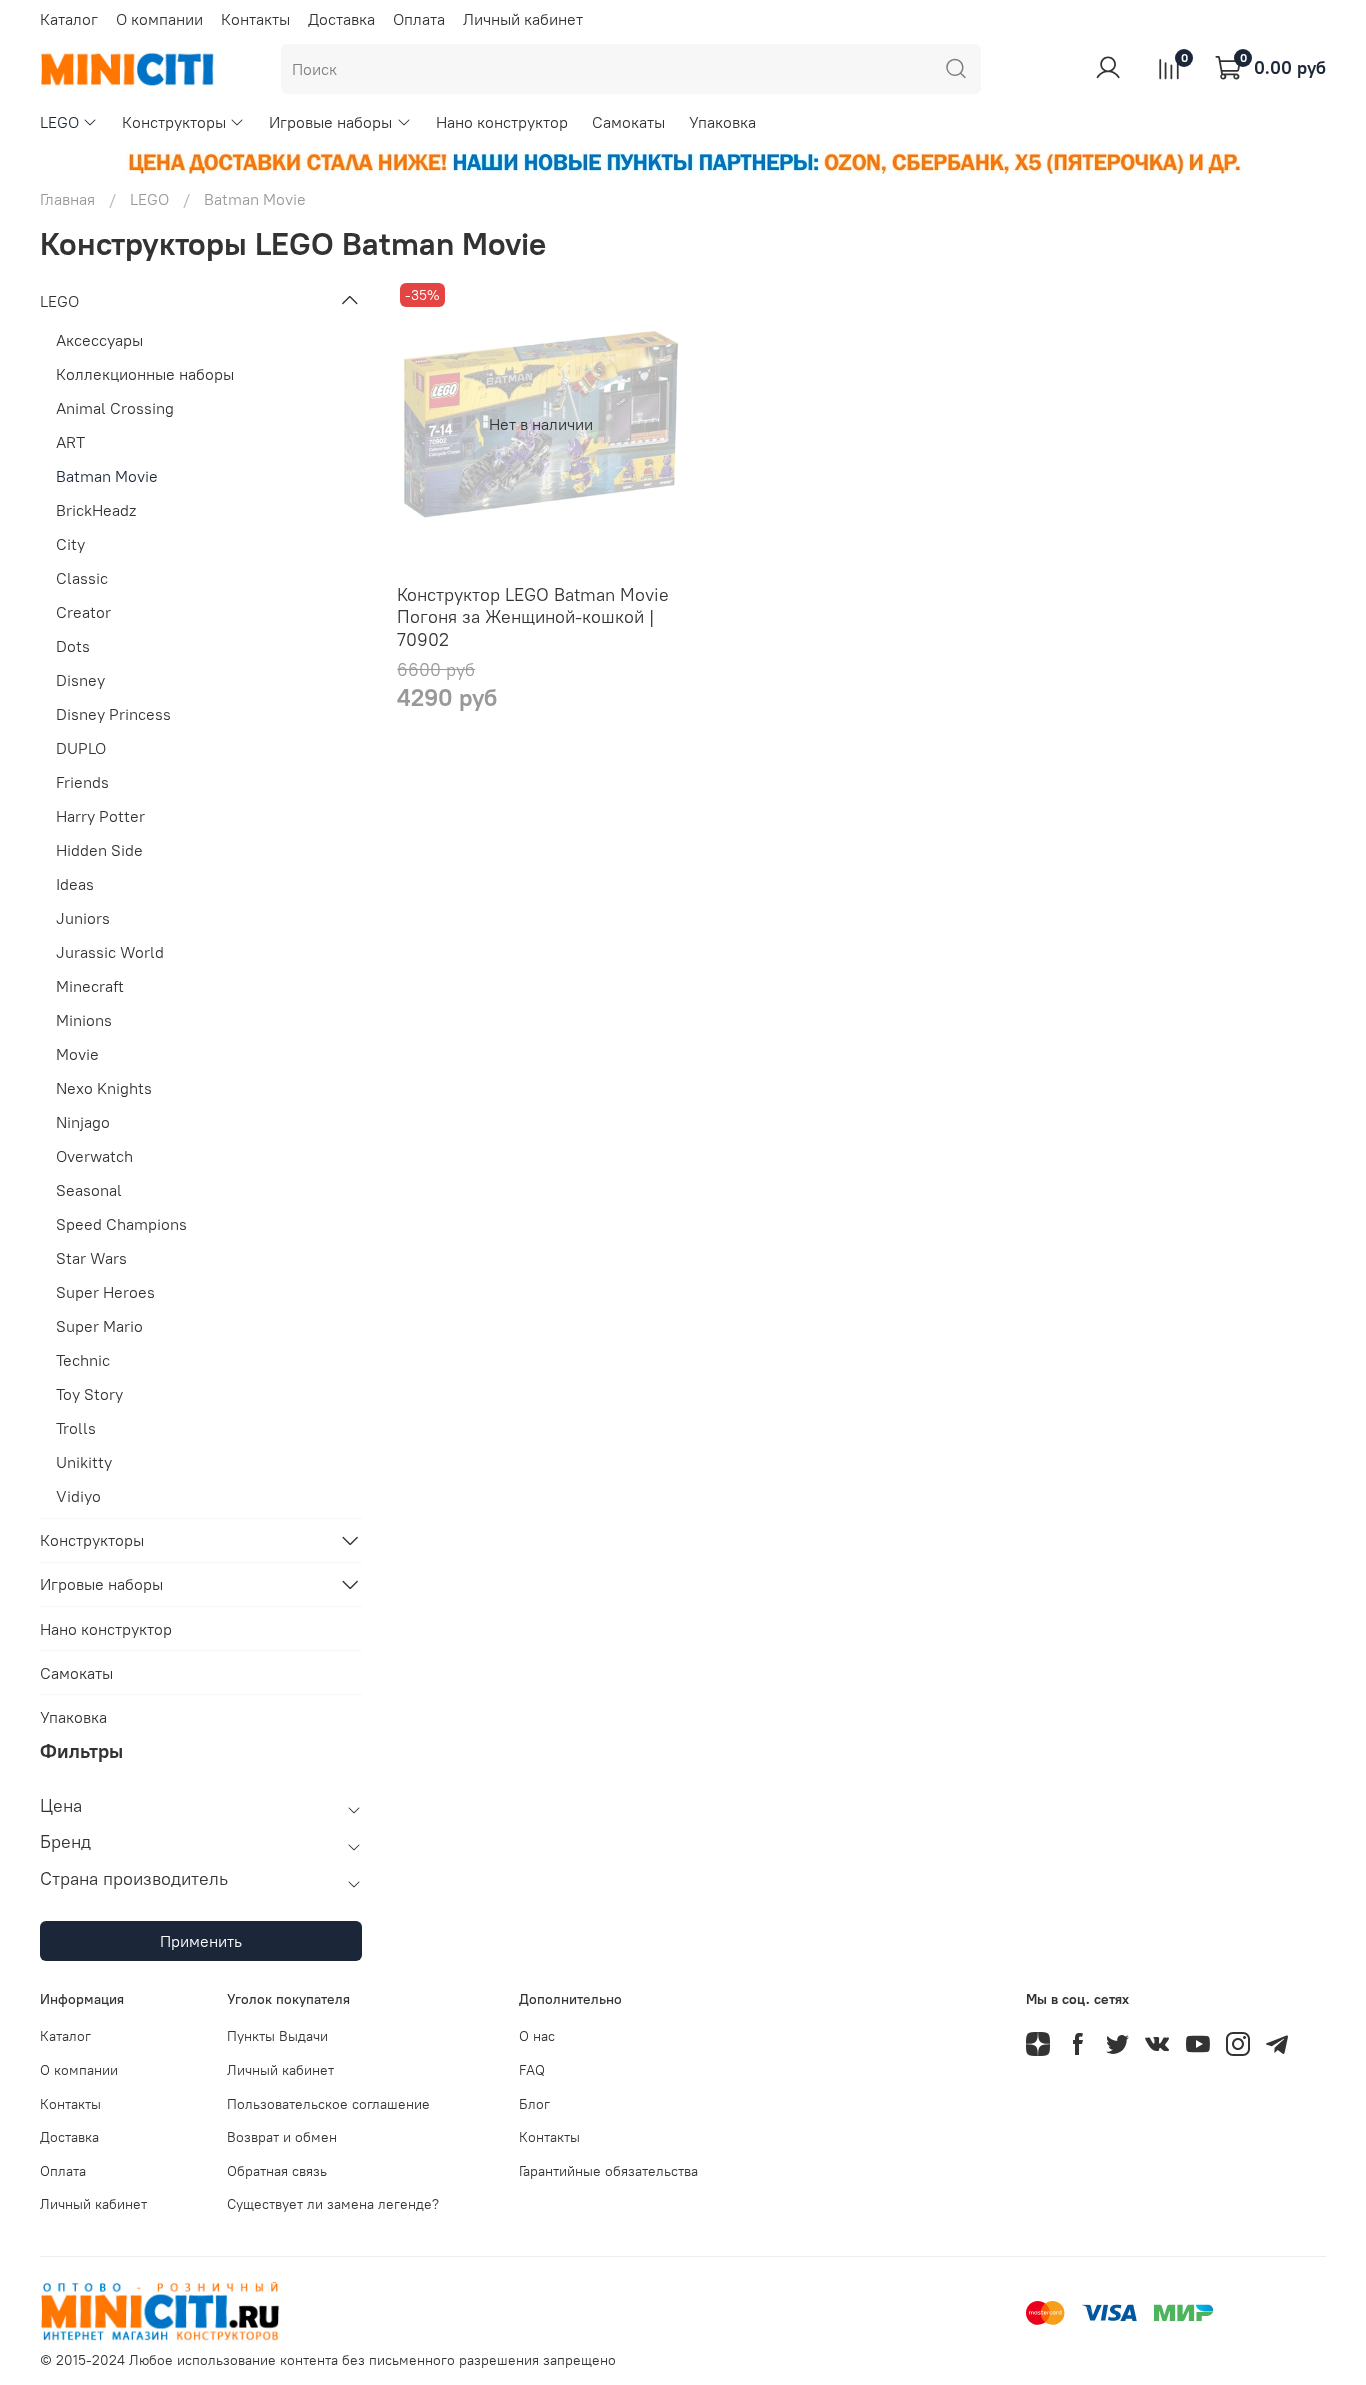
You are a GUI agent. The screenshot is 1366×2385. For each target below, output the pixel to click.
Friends (82, 782)
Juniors (83, 918)
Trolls (76, 1428)
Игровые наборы (330, 122)
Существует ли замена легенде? (333, 2204)
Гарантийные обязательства (608, 2171)
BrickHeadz (96, 510)
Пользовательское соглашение (328, 2104)
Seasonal (89, 1190)
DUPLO (81, 748)
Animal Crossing (115, 408)
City (70, 544)
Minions (84, 1020)
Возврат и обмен (282, 2137)
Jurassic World (110, 952)
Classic (82, 578)
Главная (67, 199)
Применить (201, 1941)
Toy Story (89, 1394)
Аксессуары (99, 340)
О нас (537, 2036)
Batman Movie (107, 476)
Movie (77, 1054)
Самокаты (628, 122)
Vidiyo (78, 1496)
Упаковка (722, 122)
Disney (80, 680)
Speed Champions (121, 1224)
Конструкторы (174, 122)
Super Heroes (105, 1292)
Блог (534, 2104)
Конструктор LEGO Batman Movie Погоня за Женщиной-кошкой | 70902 (533, 617)
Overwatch (94, 1156)
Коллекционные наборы (145, 374)
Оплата (419, 19)
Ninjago (83, 1122)
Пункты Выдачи (277, 2036)
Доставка (341, 19)
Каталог (69, 19)
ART (70, 442)
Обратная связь (277, 2171)
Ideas (75, 884)
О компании (159, 19)
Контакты (255, 19)
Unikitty (84, 1462)
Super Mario (99, 1326)
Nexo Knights (104, 1088)
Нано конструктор (502, 122)
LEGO (59, 122)
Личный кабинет (523, 19)
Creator (83, 612)
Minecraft (90, 986)
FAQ (532, 2070)
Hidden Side (99, 850)
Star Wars (91, 1258)
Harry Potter (100, 816)
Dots (73, 646)
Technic (83, 1360)
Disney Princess (113, 714)
